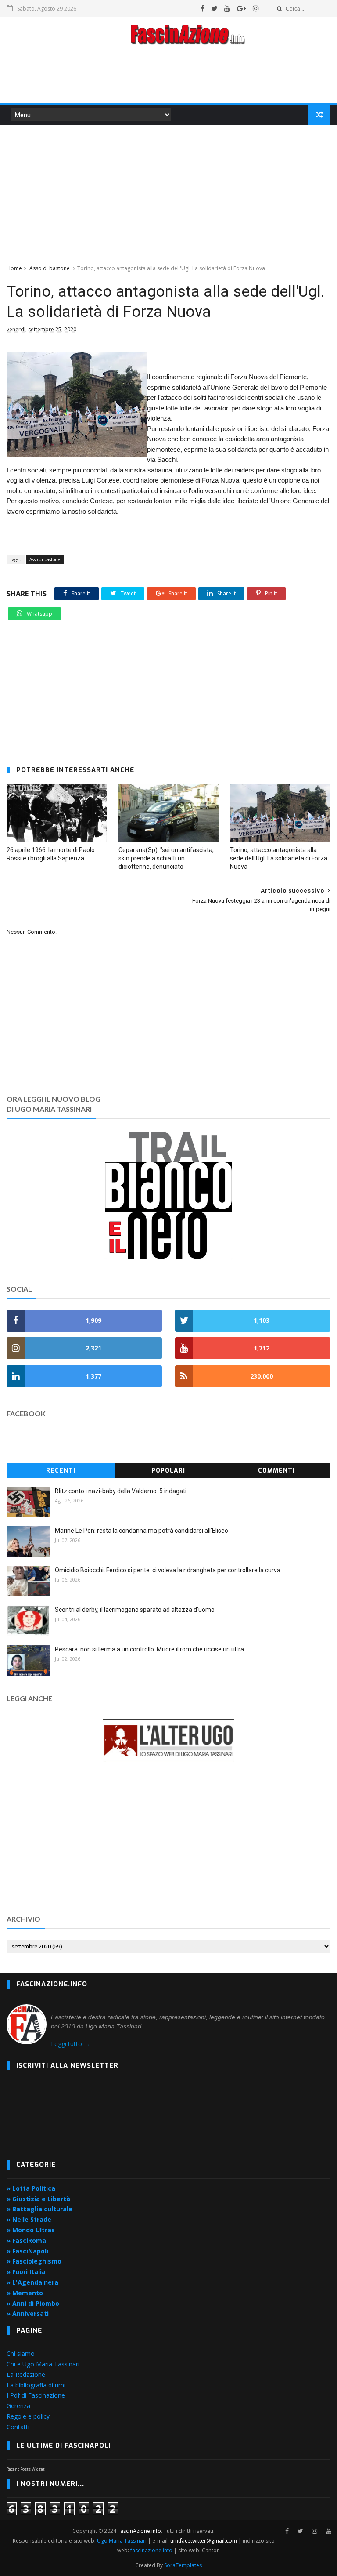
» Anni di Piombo (33, 2303)
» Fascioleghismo (34, 2261)
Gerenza (18, 2406)
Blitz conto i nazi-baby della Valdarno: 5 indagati (121, 1491)
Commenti (276, 1471)
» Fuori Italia (26, 2272)
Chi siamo (21, 2353)
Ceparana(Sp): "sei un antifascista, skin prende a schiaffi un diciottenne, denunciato (166, 858)
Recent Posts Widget (26, 2469)
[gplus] (242, 8)
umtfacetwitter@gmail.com (204, 2541)
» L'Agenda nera (32, 2282)
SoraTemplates (183, 2565)
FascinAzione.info (139, 2531)
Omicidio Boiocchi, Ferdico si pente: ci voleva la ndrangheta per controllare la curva (168, 1570)
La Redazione (26, 2375)
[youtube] (227, 8)
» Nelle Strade (29, 2219)
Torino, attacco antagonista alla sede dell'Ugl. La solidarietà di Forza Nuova (279, 858)
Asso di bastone (50, 268)
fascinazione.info (151, 2550)
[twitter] (214, 8)
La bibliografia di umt (36, 2385)
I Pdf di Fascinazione (36, 2395)
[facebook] (203, 8)
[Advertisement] (168, 76)
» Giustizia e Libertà (38, 2199)
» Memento (25, 2293)
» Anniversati (28, 2313)
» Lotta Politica (31, 2188)
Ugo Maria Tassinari (122, 2541)
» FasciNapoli (27, 2251)
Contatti (18, 2427)
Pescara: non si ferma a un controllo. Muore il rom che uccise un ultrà (149, 1649)
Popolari (168, 1471)
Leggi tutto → (70, 2044)
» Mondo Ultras (31, 2230)
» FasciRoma (26, 2240)
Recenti (61, 1471)
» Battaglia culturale (39, 2209)
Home (14, 268)
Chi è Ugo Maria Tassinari (43, 2364)
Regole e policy (28, 2416)
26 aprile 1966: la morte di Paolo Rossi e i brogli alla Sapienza (51, 854)
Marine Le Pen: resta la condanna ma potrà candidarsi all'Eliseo (142, 1531)
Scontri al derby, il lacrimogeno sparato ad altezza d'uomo (135, 1610)
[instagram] (256, 8)
